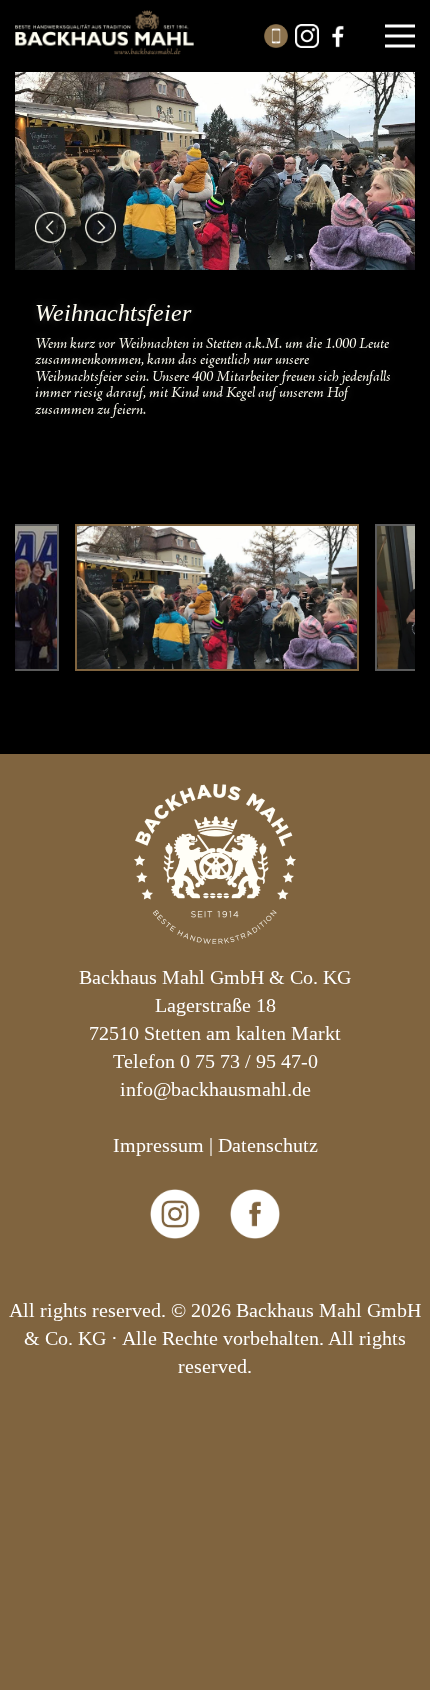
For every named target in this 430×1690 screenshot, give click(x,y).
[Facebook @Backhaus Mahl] (255, 1282)
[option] (215, 252)
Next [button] (100, 227)
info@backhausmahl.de (215, 1089)
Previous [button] (50, 227)
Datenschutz (268, 1145)
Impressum (158, 1145)
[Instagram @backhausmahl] (175, 1282)
